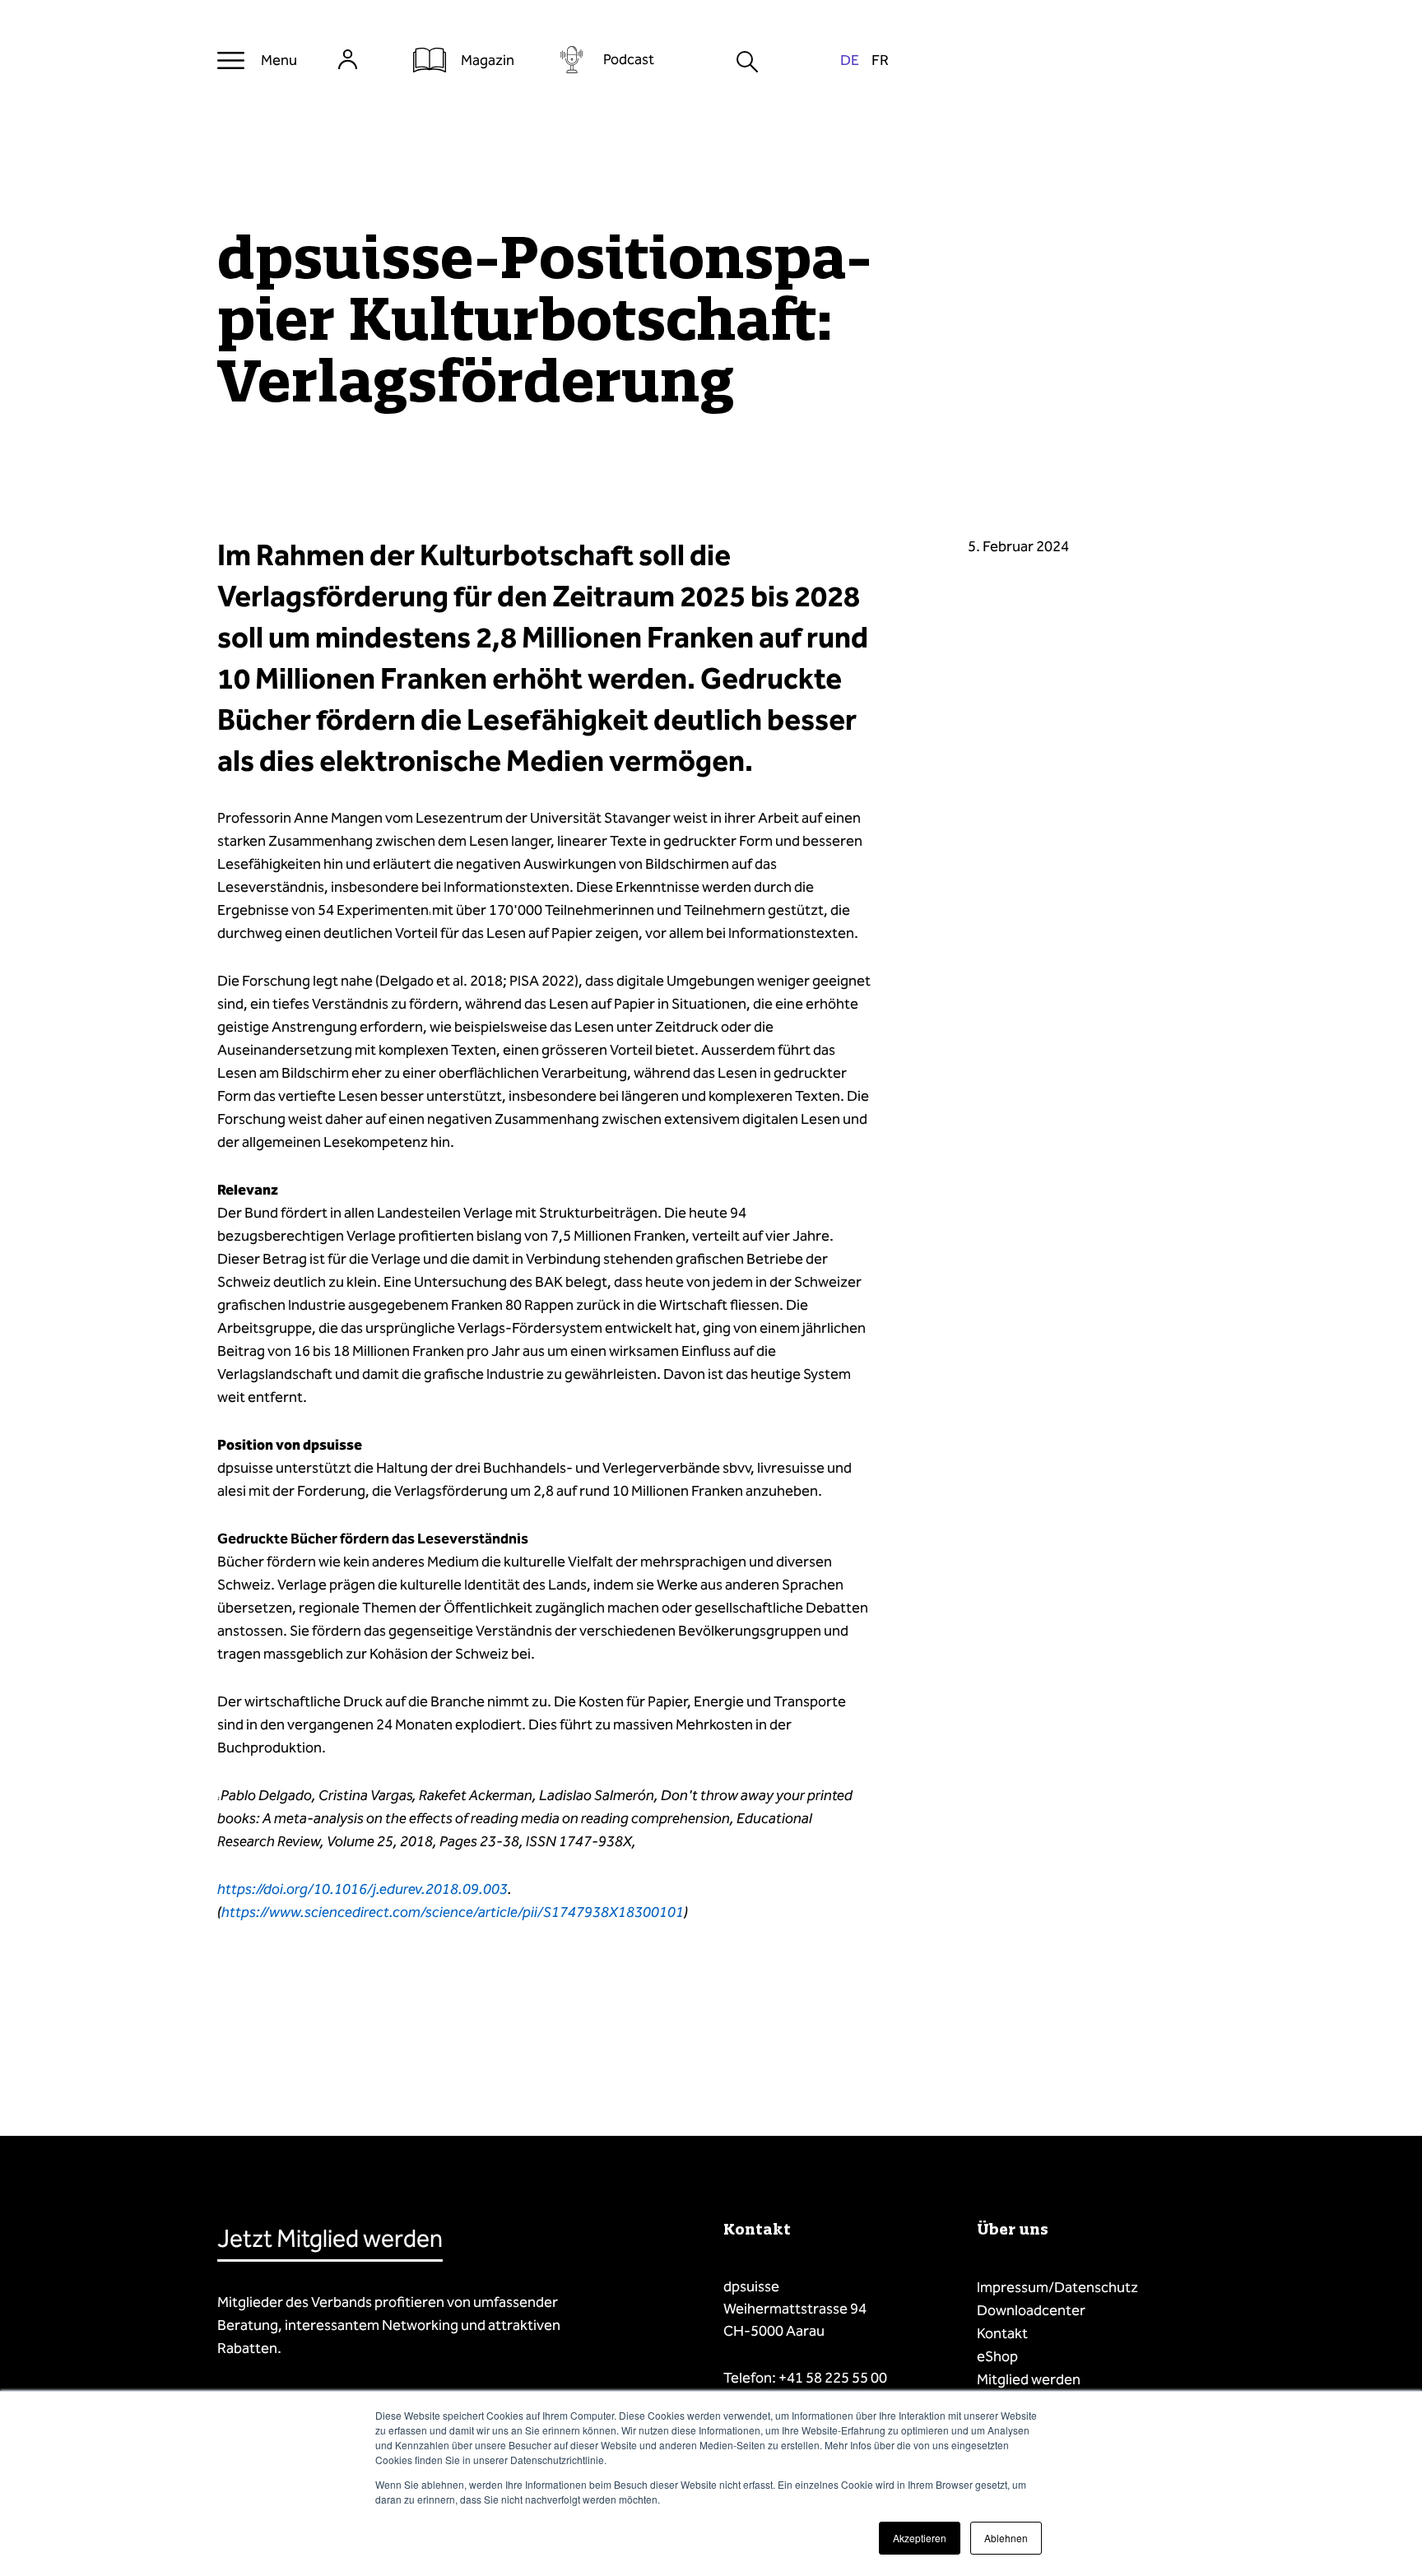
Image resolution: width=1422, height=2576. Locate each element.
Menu (279, 60)
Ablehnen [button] (1006, 2538)
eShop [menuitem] (997, 2356)
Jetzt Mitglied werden (330, 2239)
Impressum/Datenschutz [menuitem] (1057, 2287)
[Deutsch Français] (864, 60)
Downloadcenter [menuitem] (1031, 2310)
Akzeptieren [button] (920, 2538)
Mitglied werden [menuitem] (1029, 2379)
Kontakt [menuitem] (1002, 2333)
